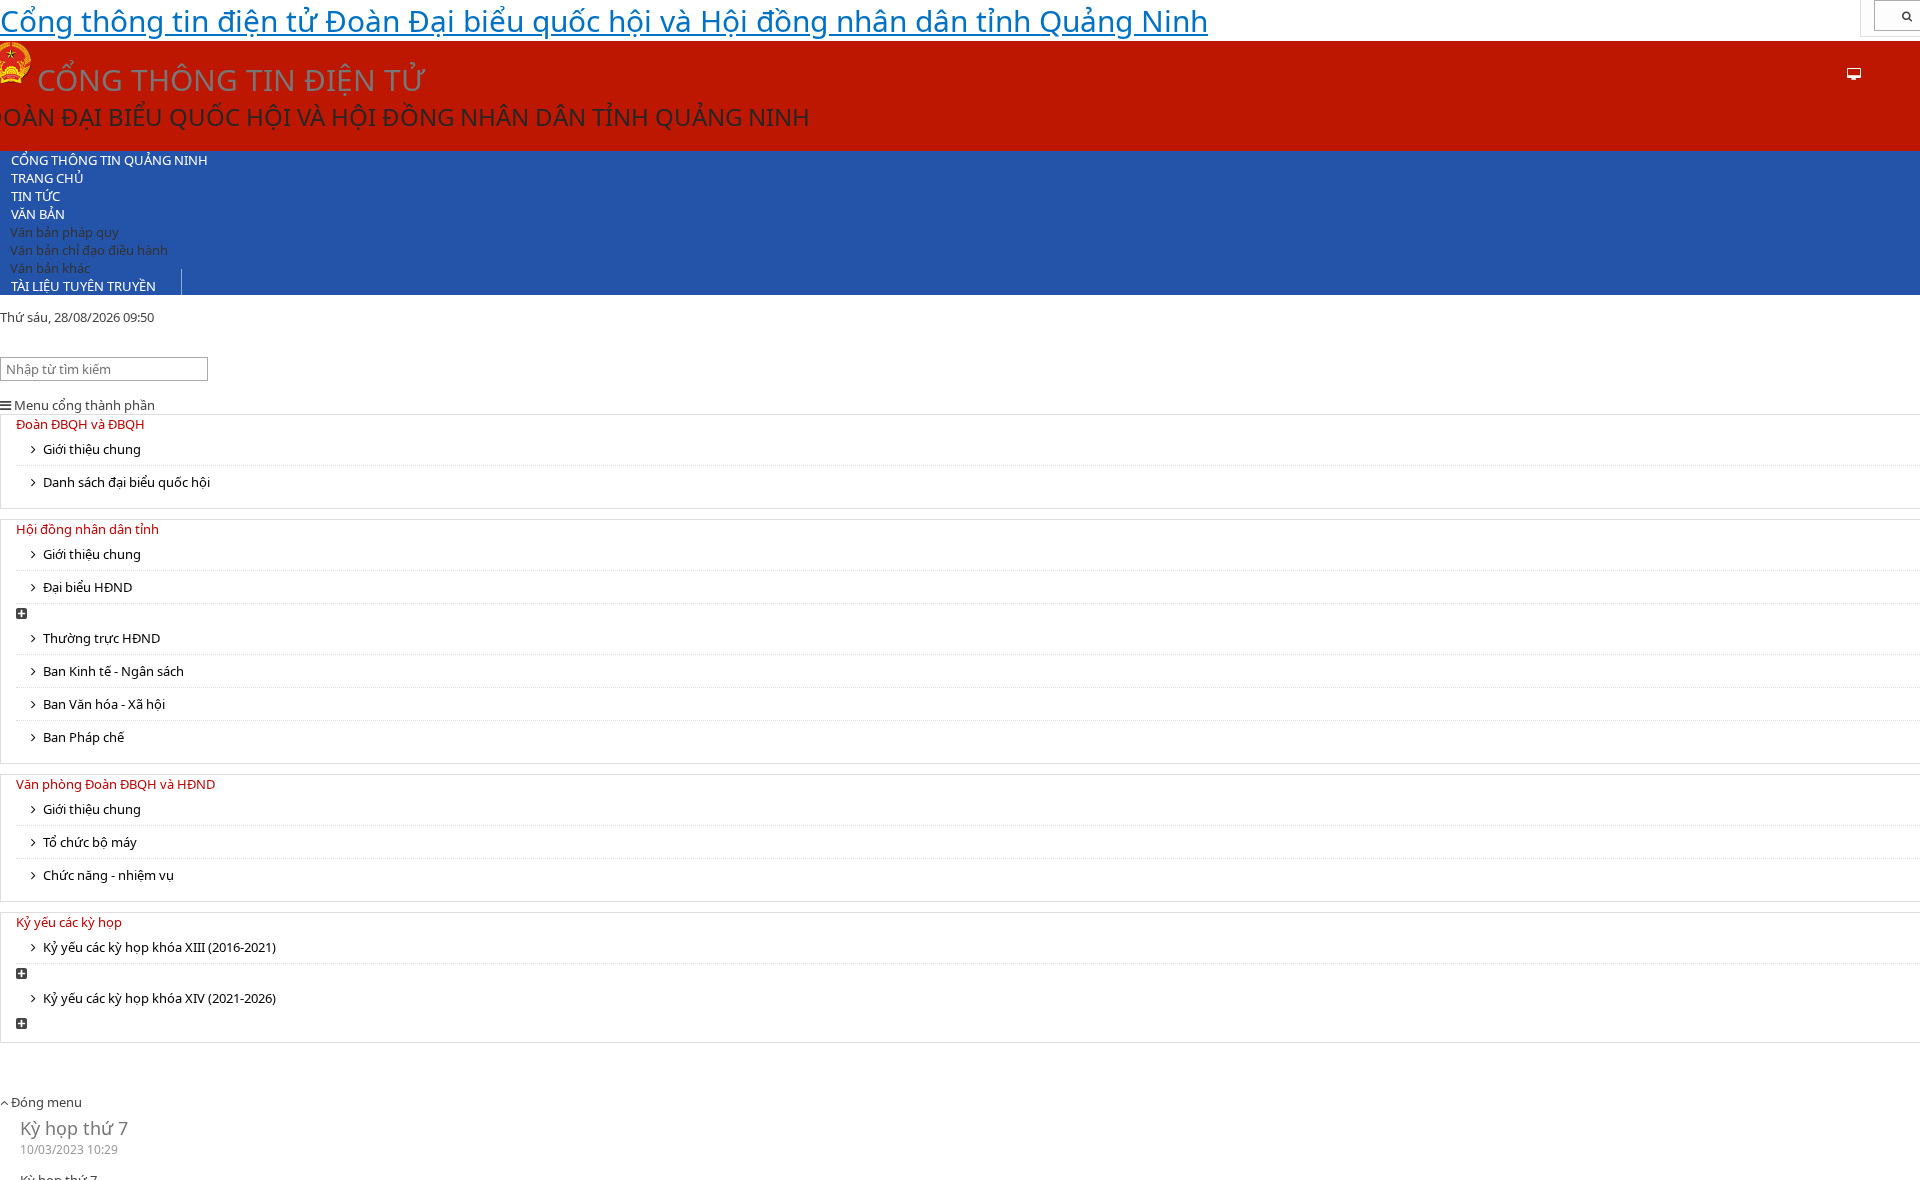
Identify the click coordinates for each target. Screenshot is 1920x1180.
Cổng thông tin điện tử (604, 20)
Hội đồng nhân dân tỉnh (87, 529)
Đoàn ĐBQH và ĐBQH (80, 424)
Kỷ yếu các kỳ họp (69, 922)
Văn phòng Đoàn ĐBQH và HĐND (115, 784)
